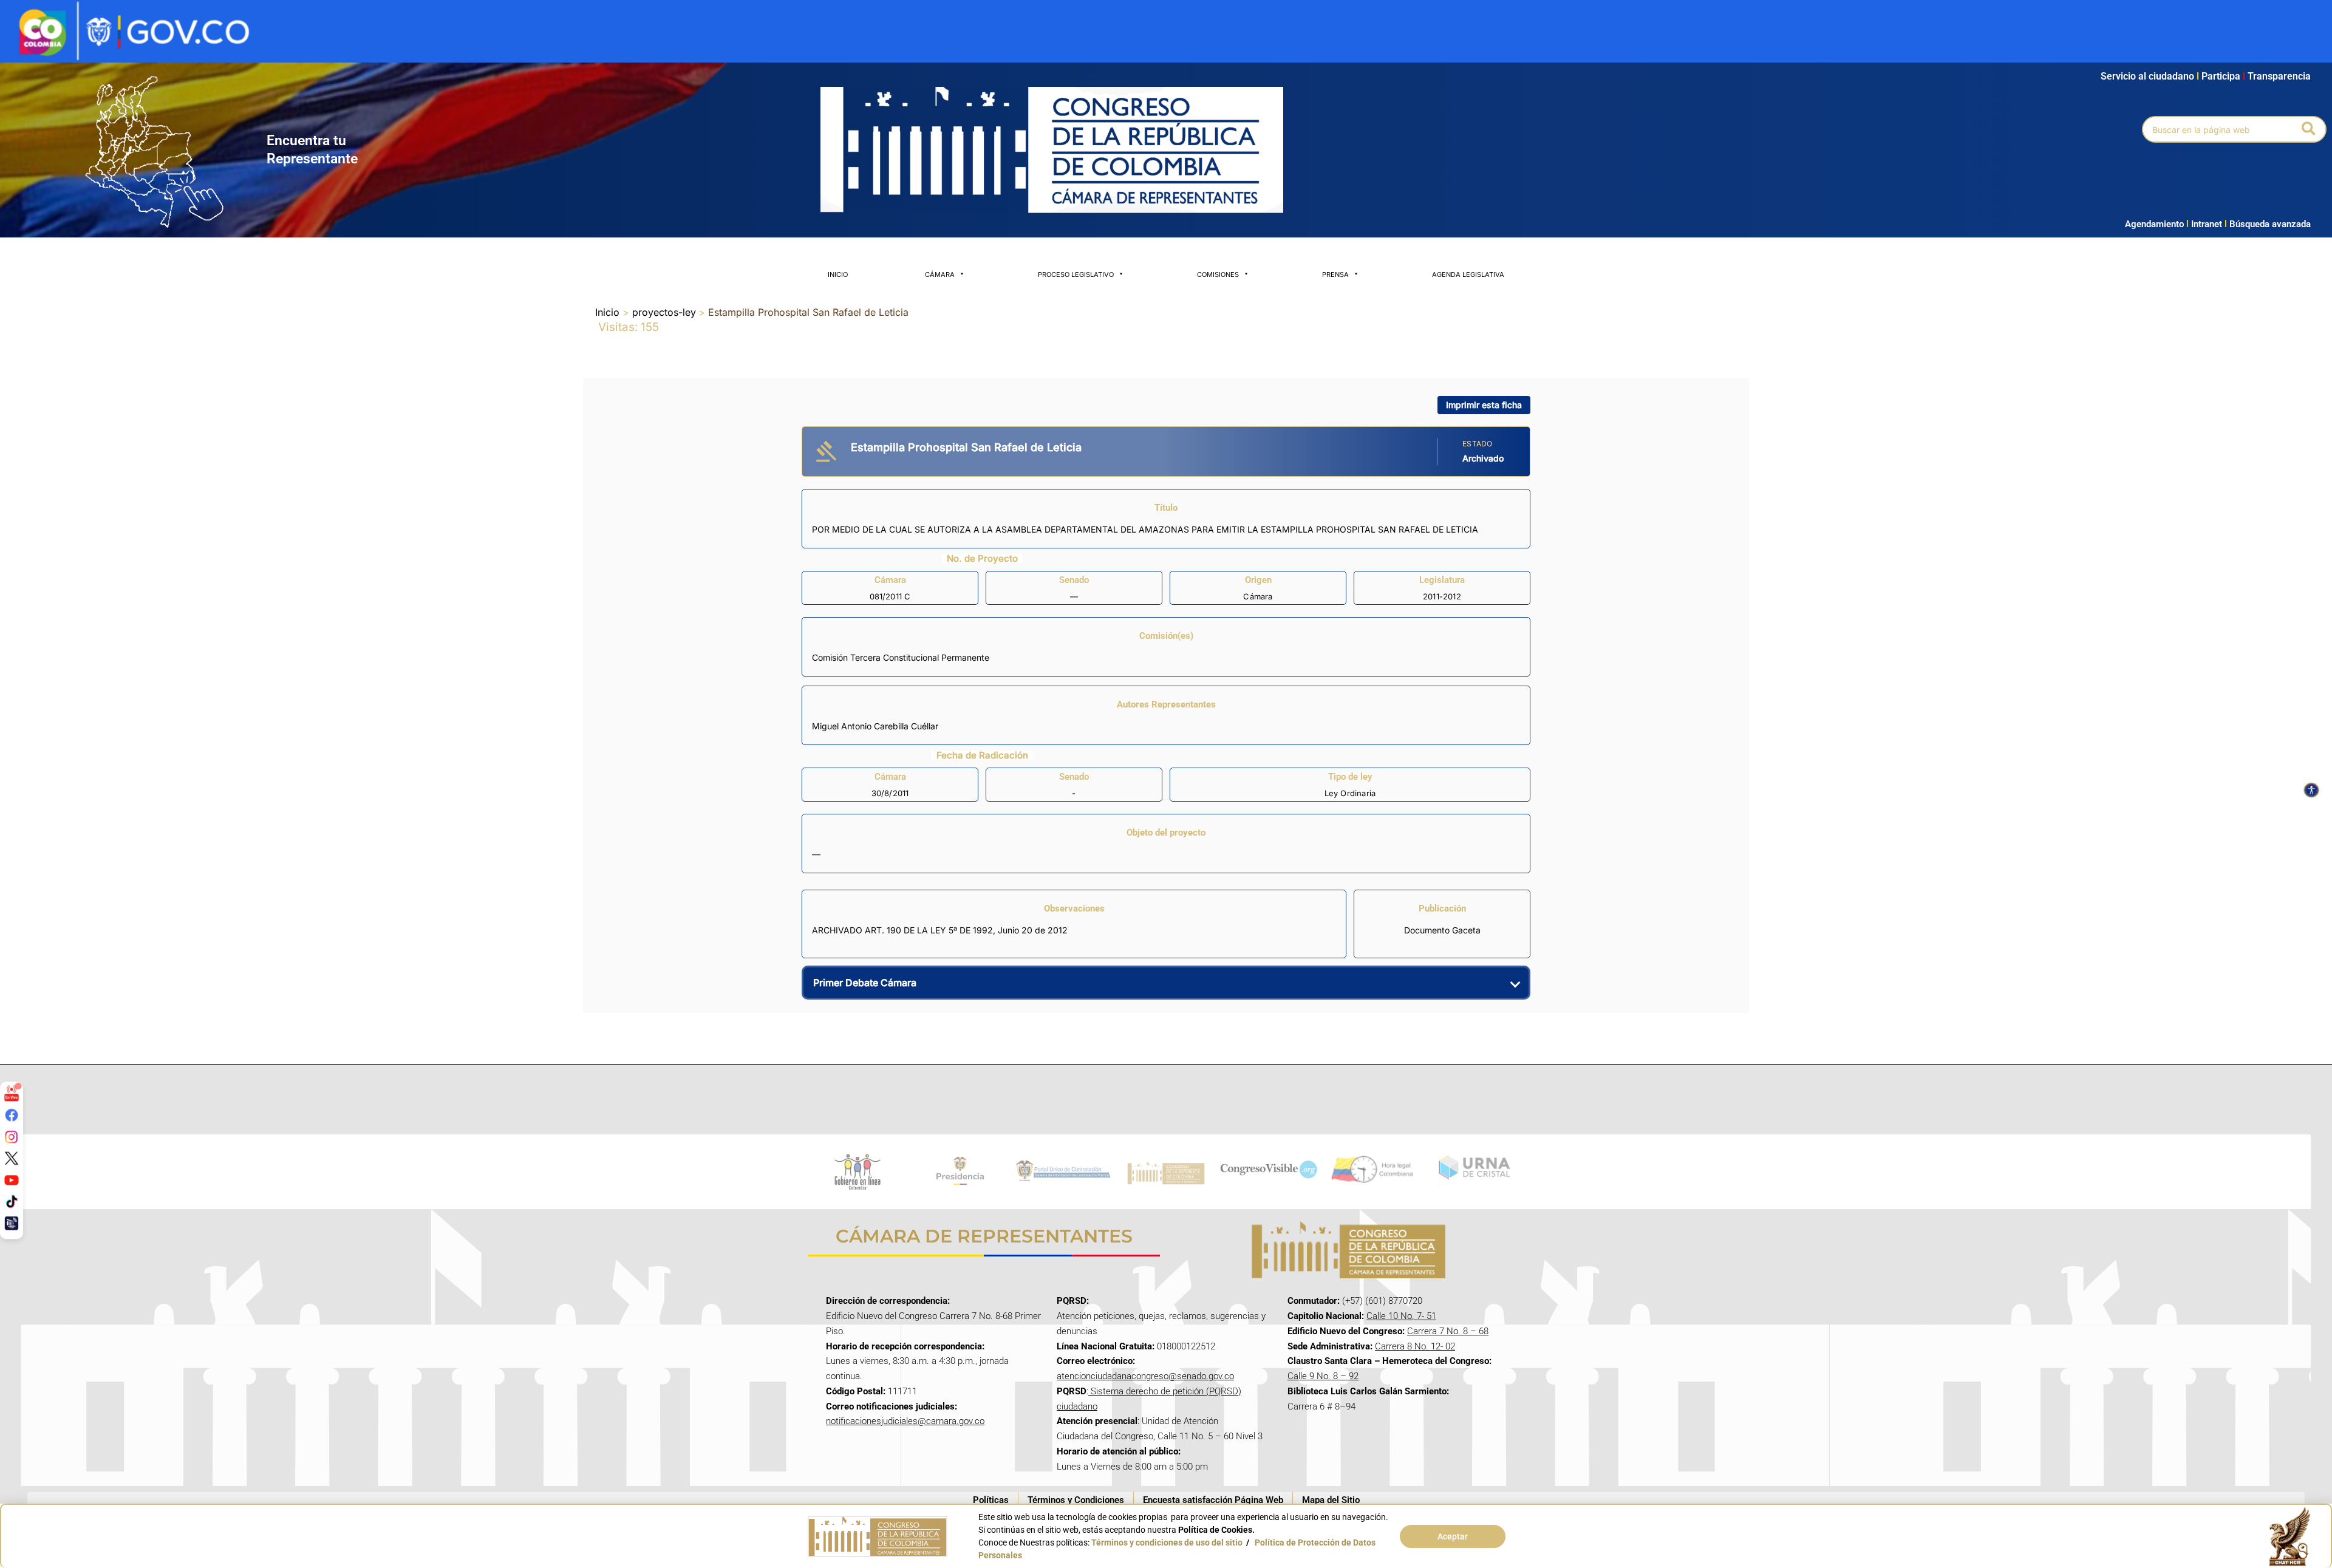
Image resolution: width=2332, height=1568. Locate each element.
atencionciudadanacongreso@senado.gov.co (1145, 1376)
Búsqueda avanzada (2270, 224)
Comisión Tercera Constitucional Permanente (901, 657)
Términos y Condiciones (1076, 1500)
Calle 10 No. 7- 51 (1401, 1316)
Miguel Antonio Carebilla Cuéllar (875, 726)
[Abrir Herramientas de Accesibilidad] (2311, 790)
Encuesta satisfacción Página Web (1213, 1500)
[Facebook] (12, 1115)
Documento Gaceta (1442, 930)
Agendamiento (2154, 224)
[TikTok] (12, 1201)
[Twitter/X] (12, 1158)
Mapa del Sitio (1331, 1500)
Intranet (2204, 224)
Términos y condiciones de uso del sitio (1167, 1542)
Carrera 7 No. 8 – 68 (1448, 1331)
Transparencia (2279, 76)
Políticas (991, 1500)
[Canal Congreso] (12, 1223)
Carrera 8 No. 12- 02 (1415, 1346)
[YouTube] (12, 1179)
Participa (2223, 76)
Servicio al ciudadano (2147, 76)
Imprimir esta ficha (1484, 405)
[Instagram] (12, 1136)
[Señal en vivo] (12, 1093)
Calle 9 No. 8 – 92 (1323, 1376)
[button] (2309, 129)
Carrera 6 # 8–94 (1321, 1406)
